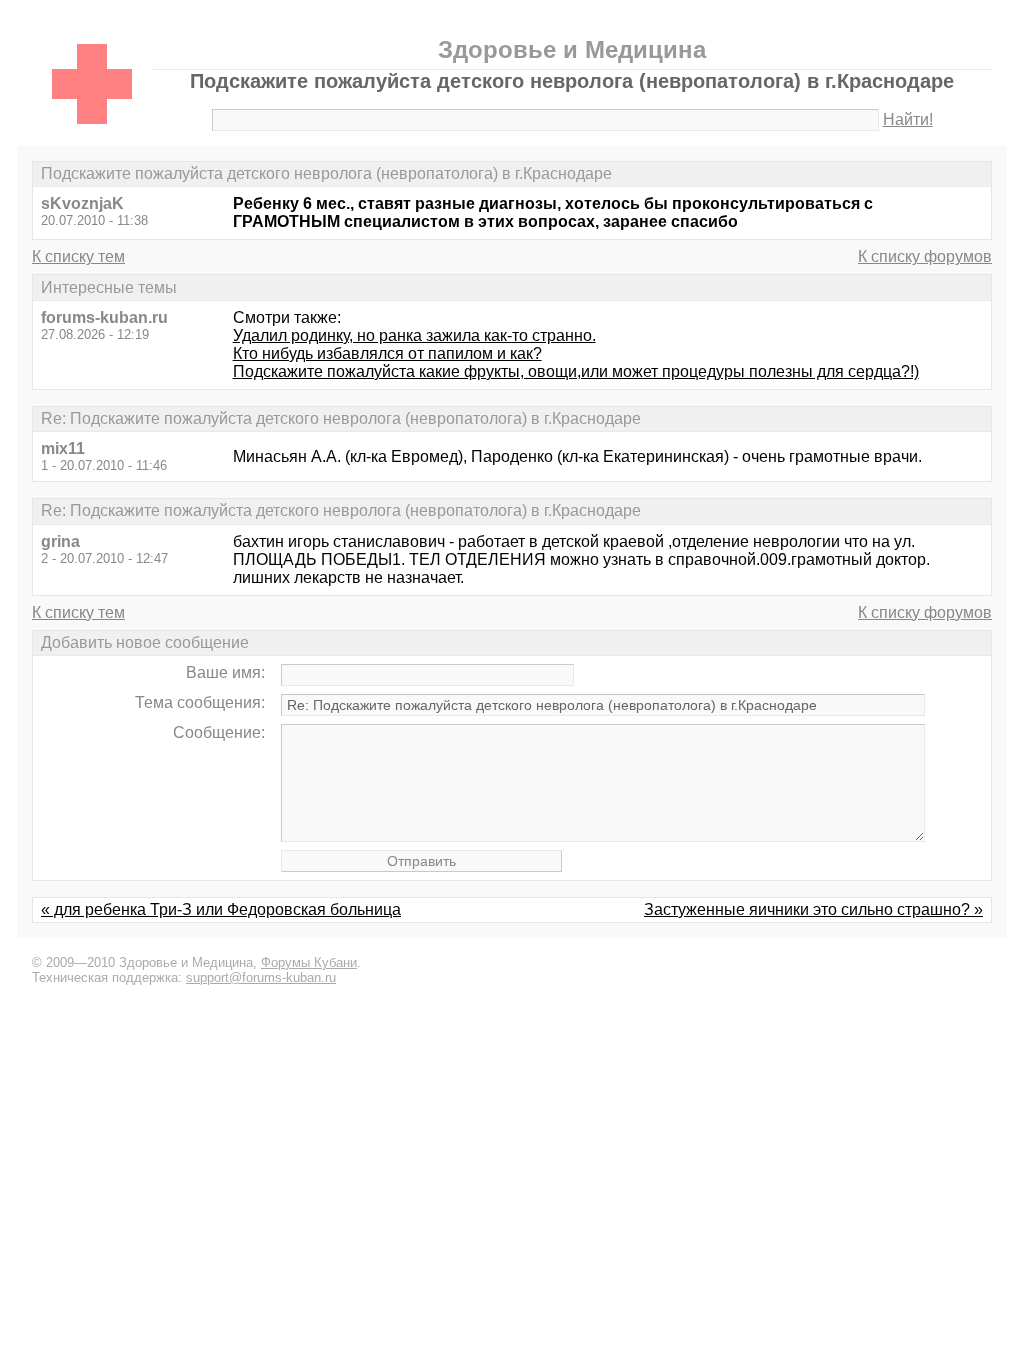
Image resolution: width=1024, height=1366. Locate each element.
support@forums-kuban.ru (261, 977)
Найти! (908, 119)
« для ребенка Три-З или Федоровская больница (221, 909)
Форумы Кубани (309, 962)
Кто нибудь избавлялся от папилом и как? (387, 353)
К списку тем (78, 256)
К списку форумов (925, 256)
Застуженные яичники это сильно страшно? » (813, 909)
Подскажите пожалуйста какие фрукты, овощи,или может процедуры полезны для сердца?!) (576, 371)
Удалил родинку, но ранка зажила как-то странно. (414, 335)
